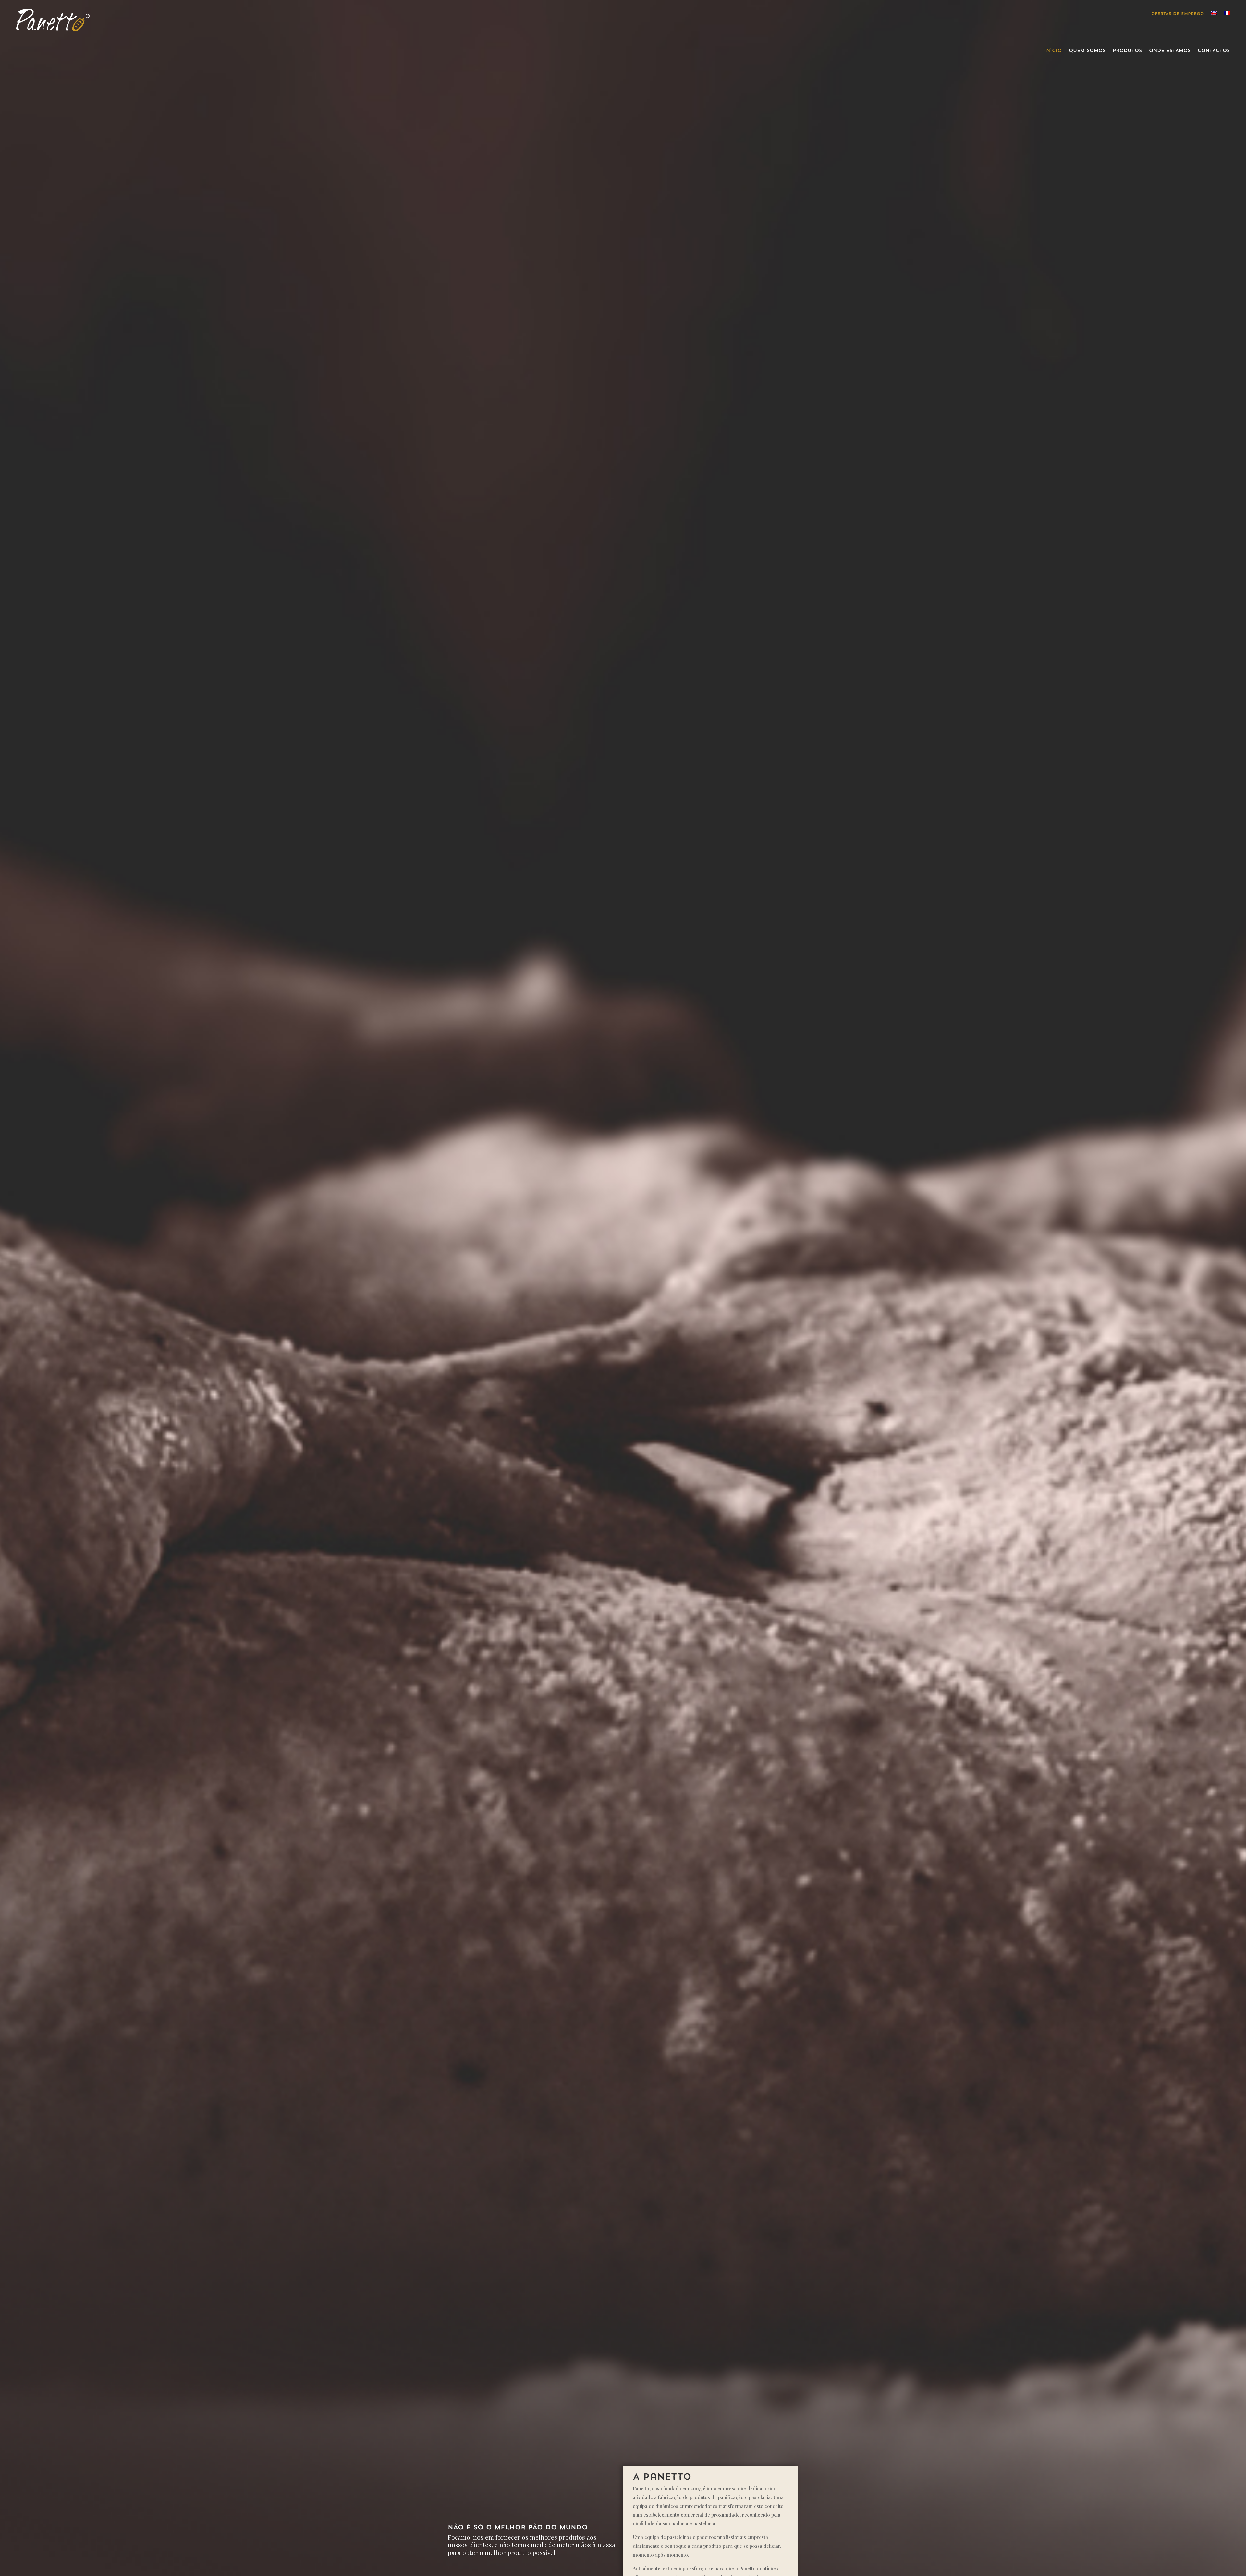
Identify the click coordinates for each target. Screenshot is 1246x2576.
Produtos (1127, 51)
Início (1053, 51)
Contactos (1214, 51)
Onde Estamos (1170, 51)
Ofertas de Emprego (1178, 14)
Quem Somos (1087, 51)
